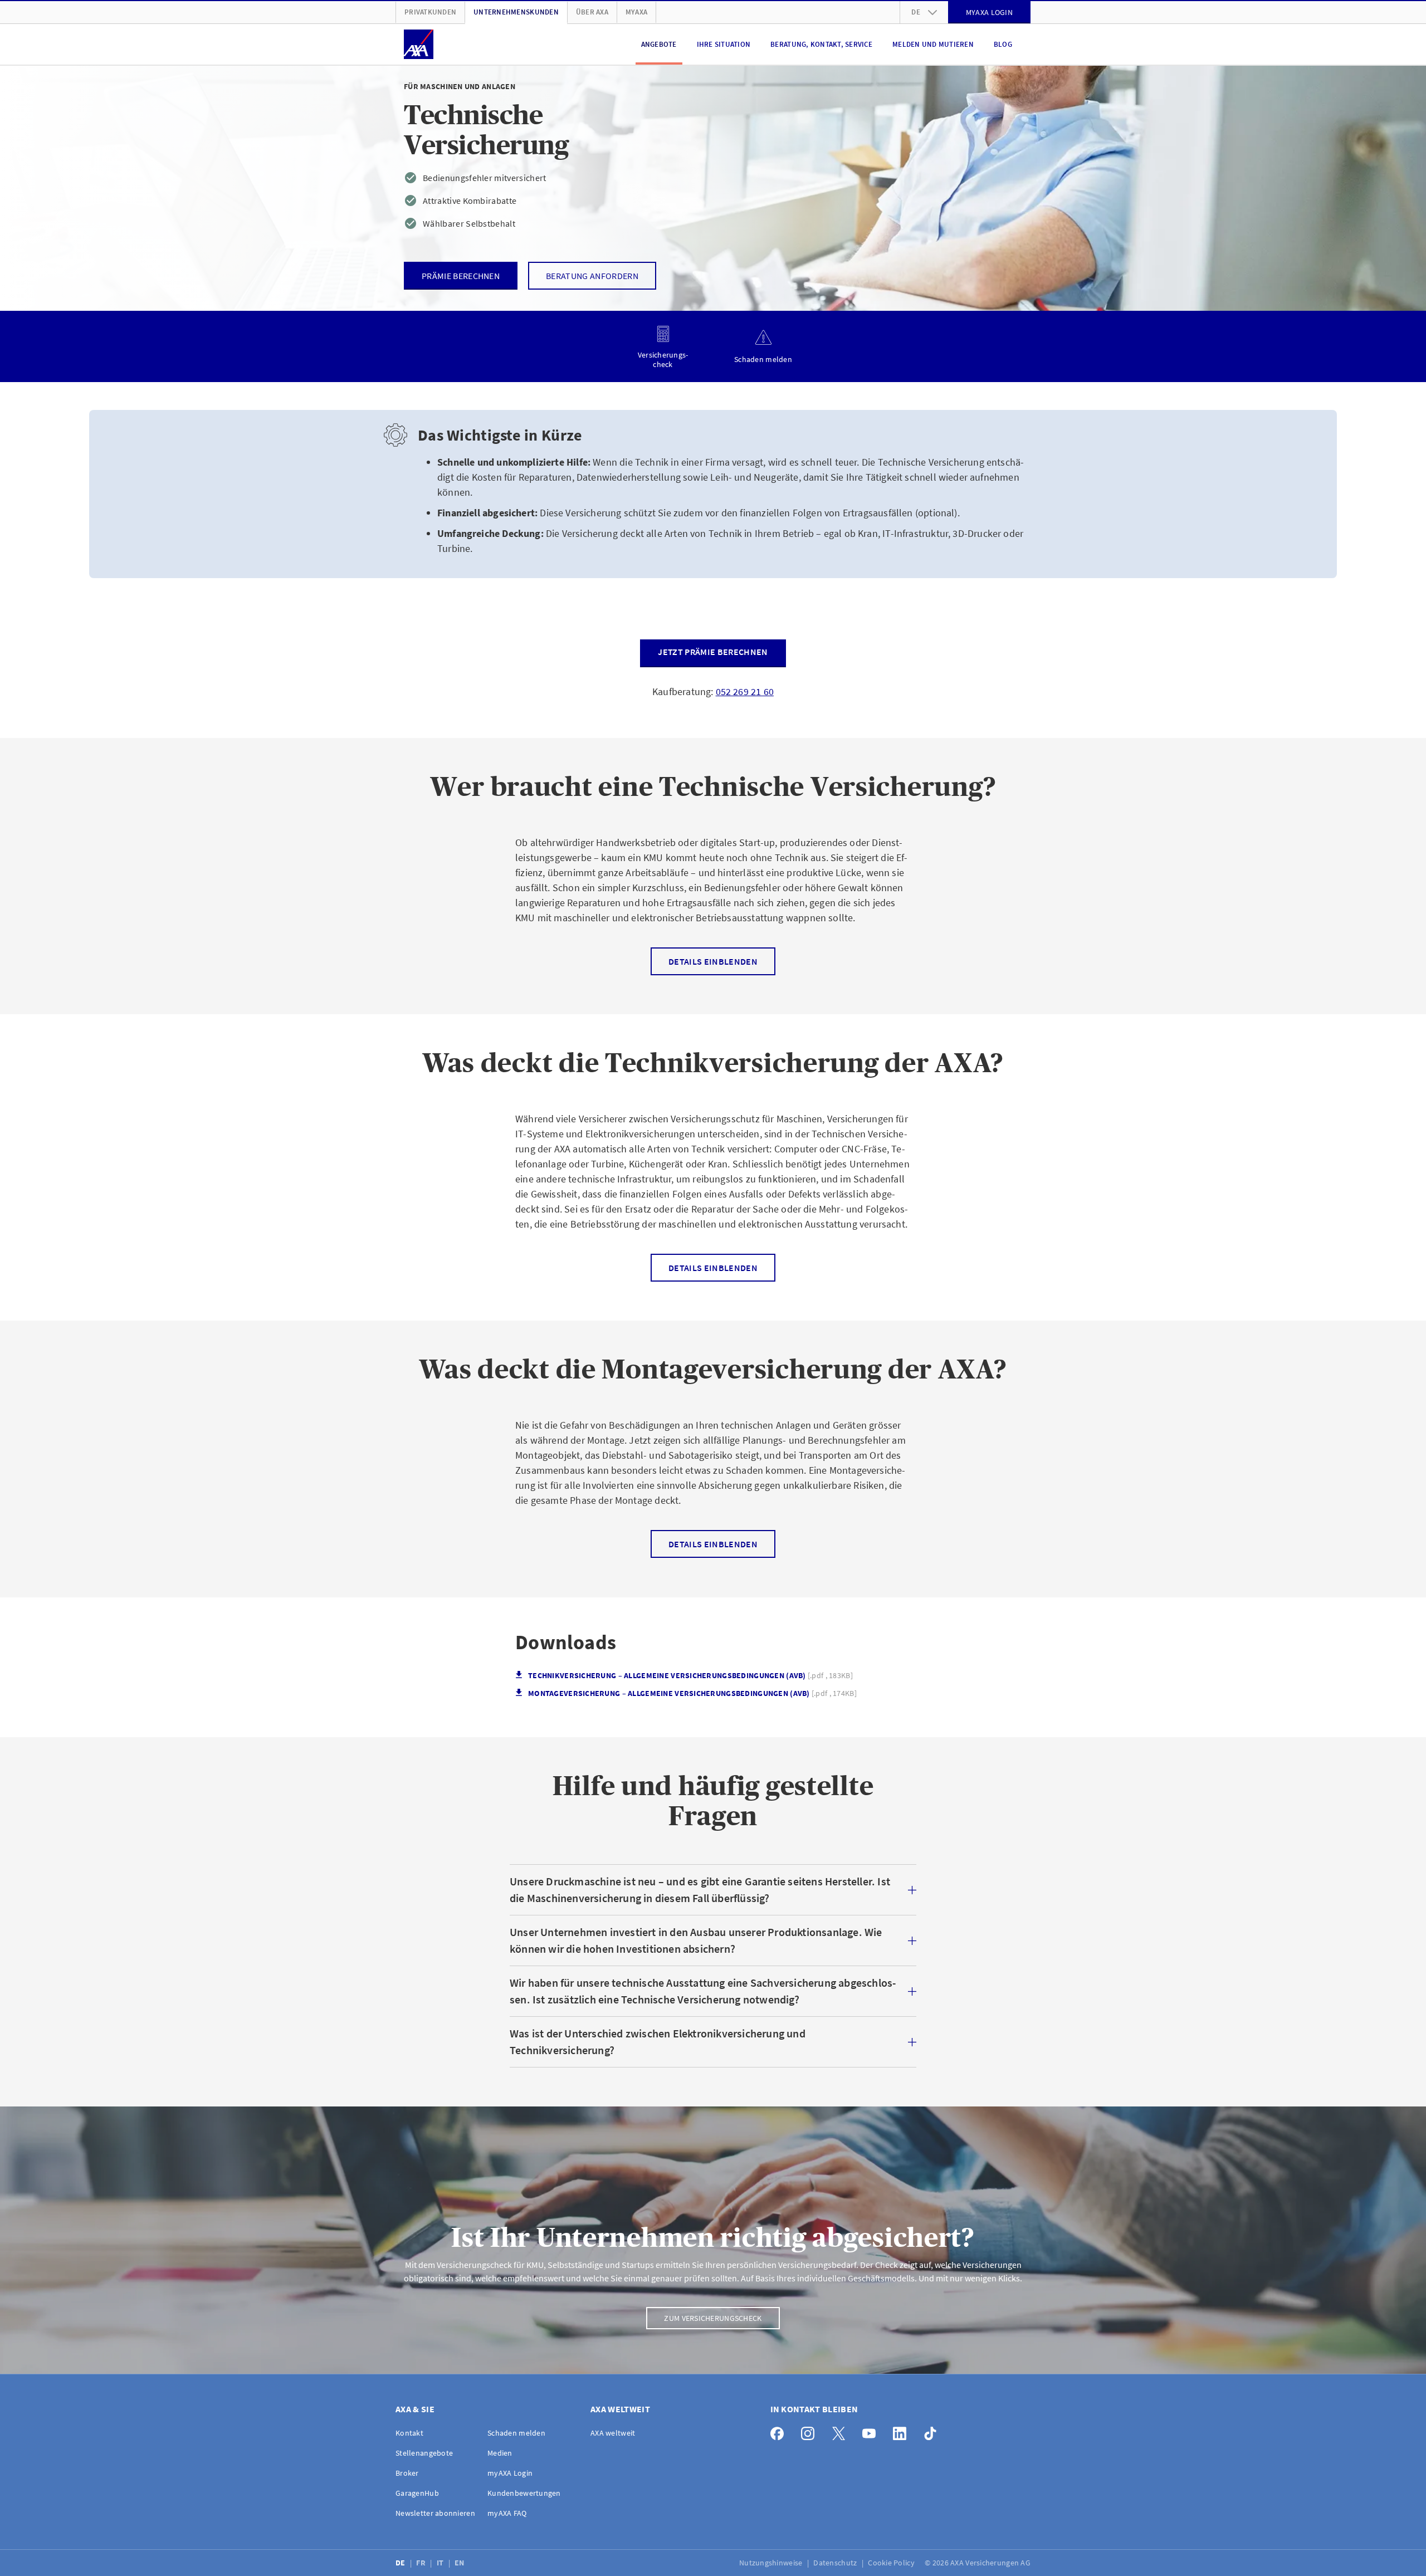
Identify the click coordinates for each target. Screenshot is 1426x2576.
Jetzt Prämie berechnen (713, 652)
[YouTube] (872, 2431)
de (916, 12)
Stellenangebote (424, 2453)
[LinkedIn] (903, 2431)
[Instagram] (811, 2431)
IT (441, 2563)
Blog (1003, 44)
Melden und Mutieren (933, 44)
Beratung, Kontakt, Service (821, 44)
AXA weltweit (613, 2433)
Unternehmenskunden (516, 12)
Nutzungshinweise (772, 2563)
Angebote (659, 44)
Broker (407, 2473)
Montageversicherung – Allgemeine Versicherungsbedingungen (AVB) (692, 1693)
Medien (500, 2453)
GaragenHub (417, 2493)
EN (460, 2563)
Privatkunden (430, 12)
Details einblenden (713, 961)
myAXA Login (510, 2473)
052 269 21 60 (745, 691)
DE (401, 2563)
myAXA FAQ (507, 2513)
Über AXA (592, 12)
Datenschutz (836, 2563)
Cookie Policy (892, 2563)
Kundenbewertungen (524, 2493)
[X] (841, 2431)
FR (422, 2563)
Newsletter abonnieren (435, 2513)
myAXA (636, 12)
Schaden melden (516, 2433)
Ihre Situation (724, 44)
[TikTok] (933, 2431)
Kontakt (409, 2433)
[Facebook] (780, 2431)
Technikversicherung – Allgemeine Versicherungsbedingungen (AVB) (690, 1676)
